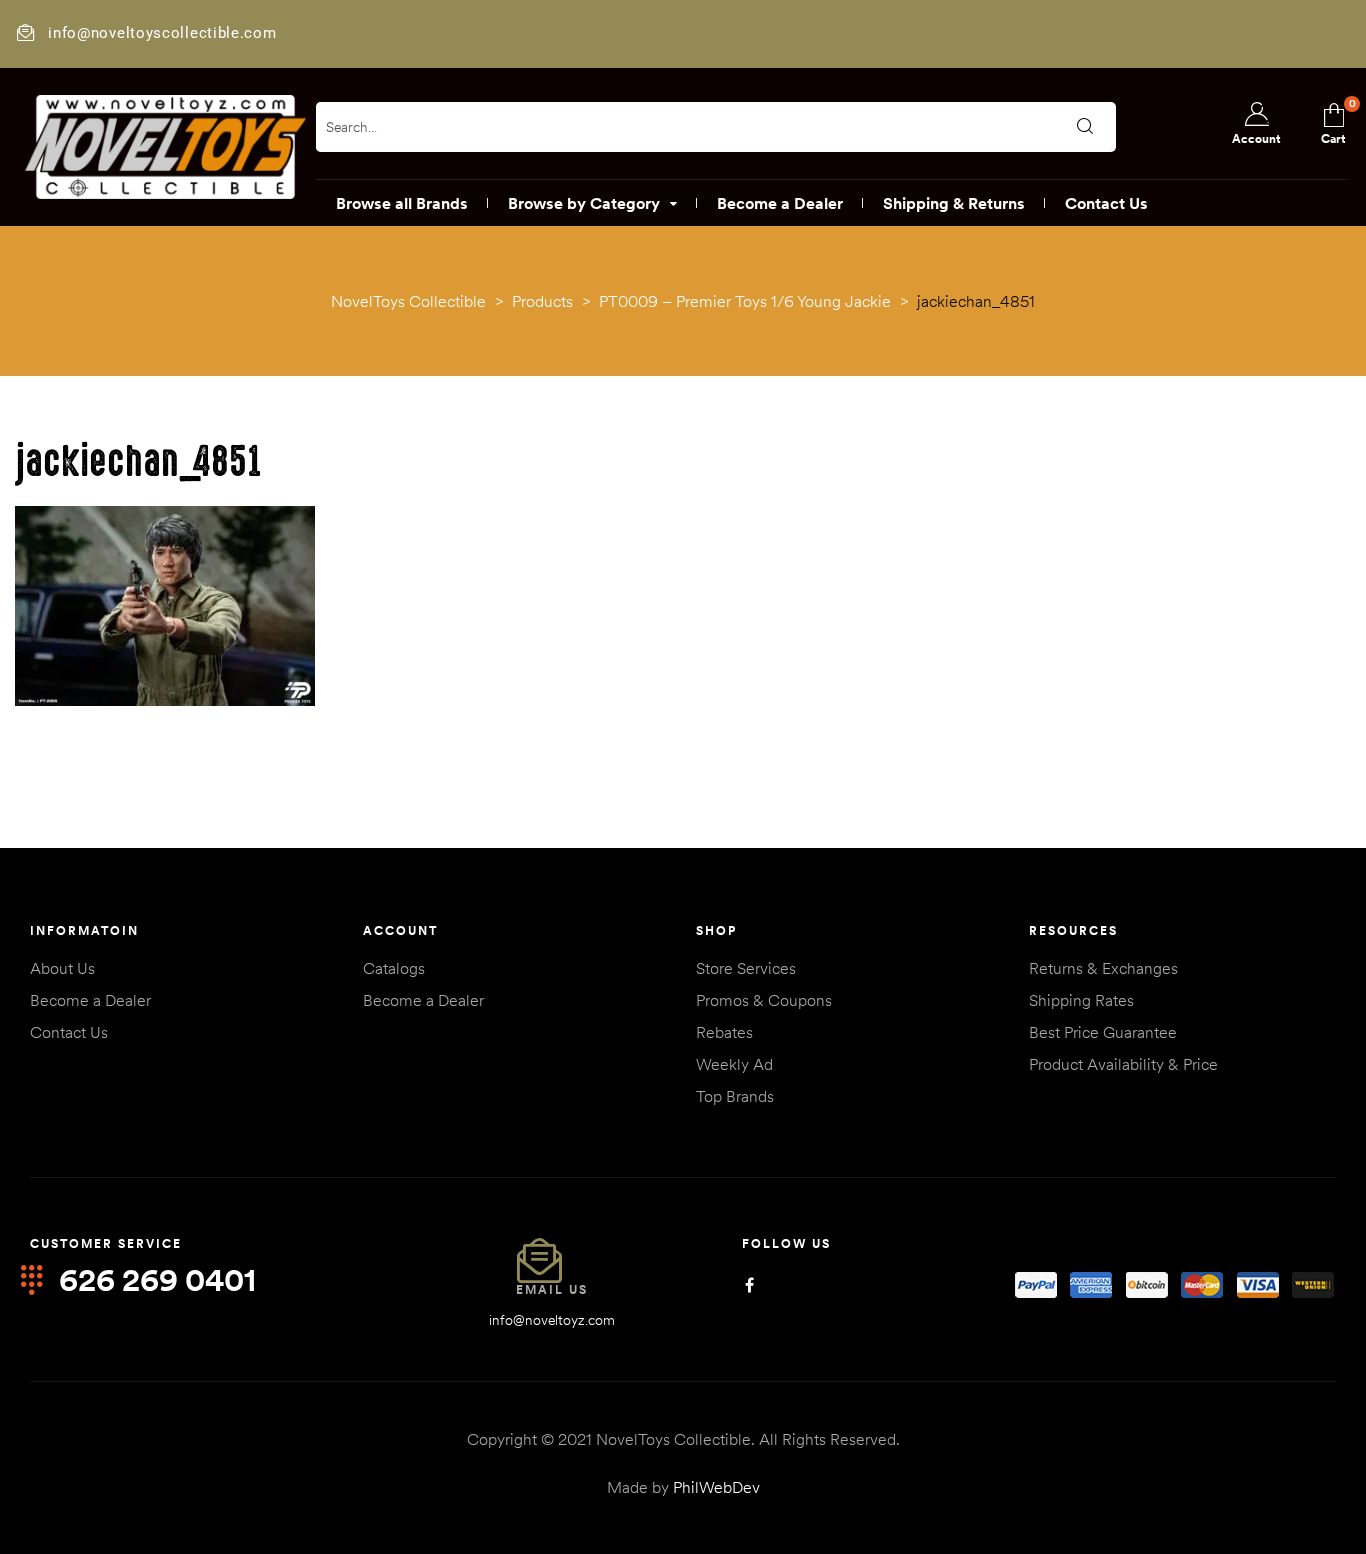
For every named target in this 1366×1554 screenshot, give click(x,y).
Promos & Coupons (764, 1000)
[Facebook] (749, 1285)
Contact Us (69, 1032)
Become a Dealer (90, 1000)
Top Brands (735, 1096)
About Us (62, 968)
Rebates (724, 1032)
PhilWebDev (716, 1487)
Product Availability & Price (1123, 1064)
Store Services (746, 968)
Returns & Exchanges (1103, 968)
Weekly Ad (734, 1064)
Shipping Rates (1081, 1000)
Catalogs (394, 968)
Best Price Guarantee (1103, 1032)
